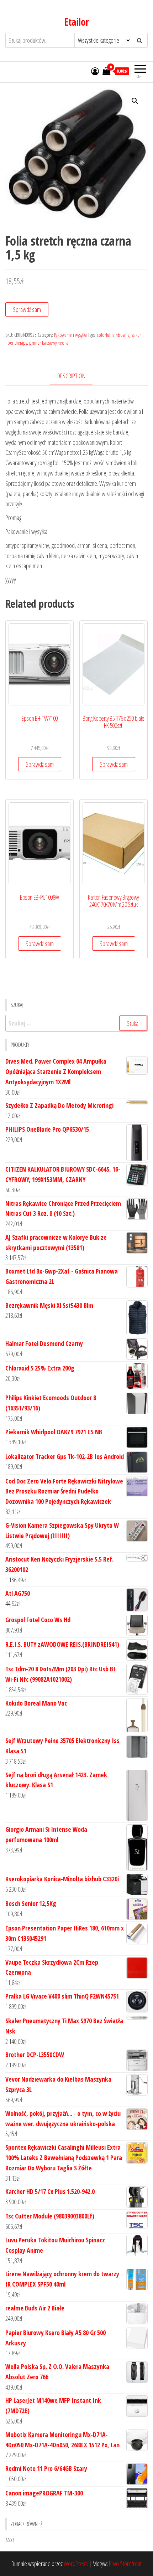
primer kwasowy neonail (50, 343)
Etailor (76, 22)
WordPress (76, 2564)
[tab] (77, 376)
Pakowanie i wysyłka (70, 335)
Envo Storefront (125, 2564)
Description (71, 376)
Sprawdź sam (27, 309)
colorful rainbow (111, 335)
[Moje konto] (95, 71)
